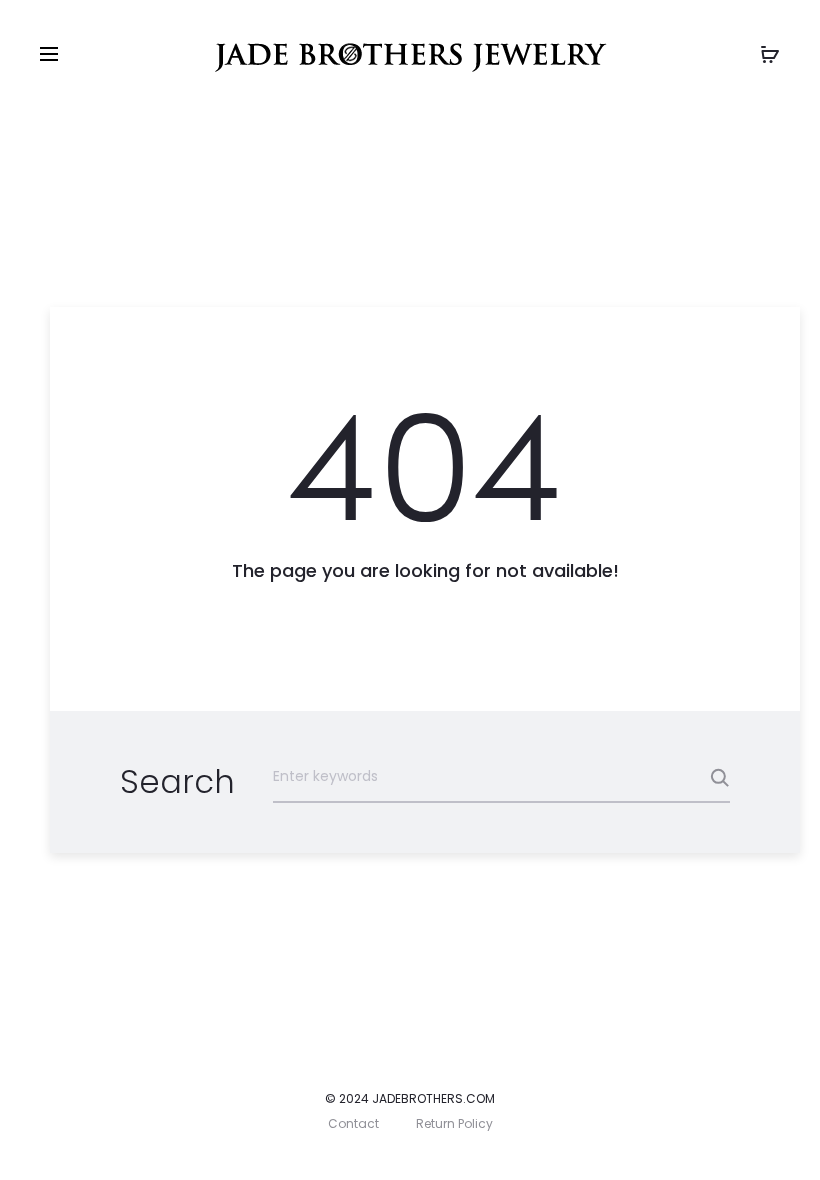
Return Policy (454, 1123)
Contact (353, 1123)
